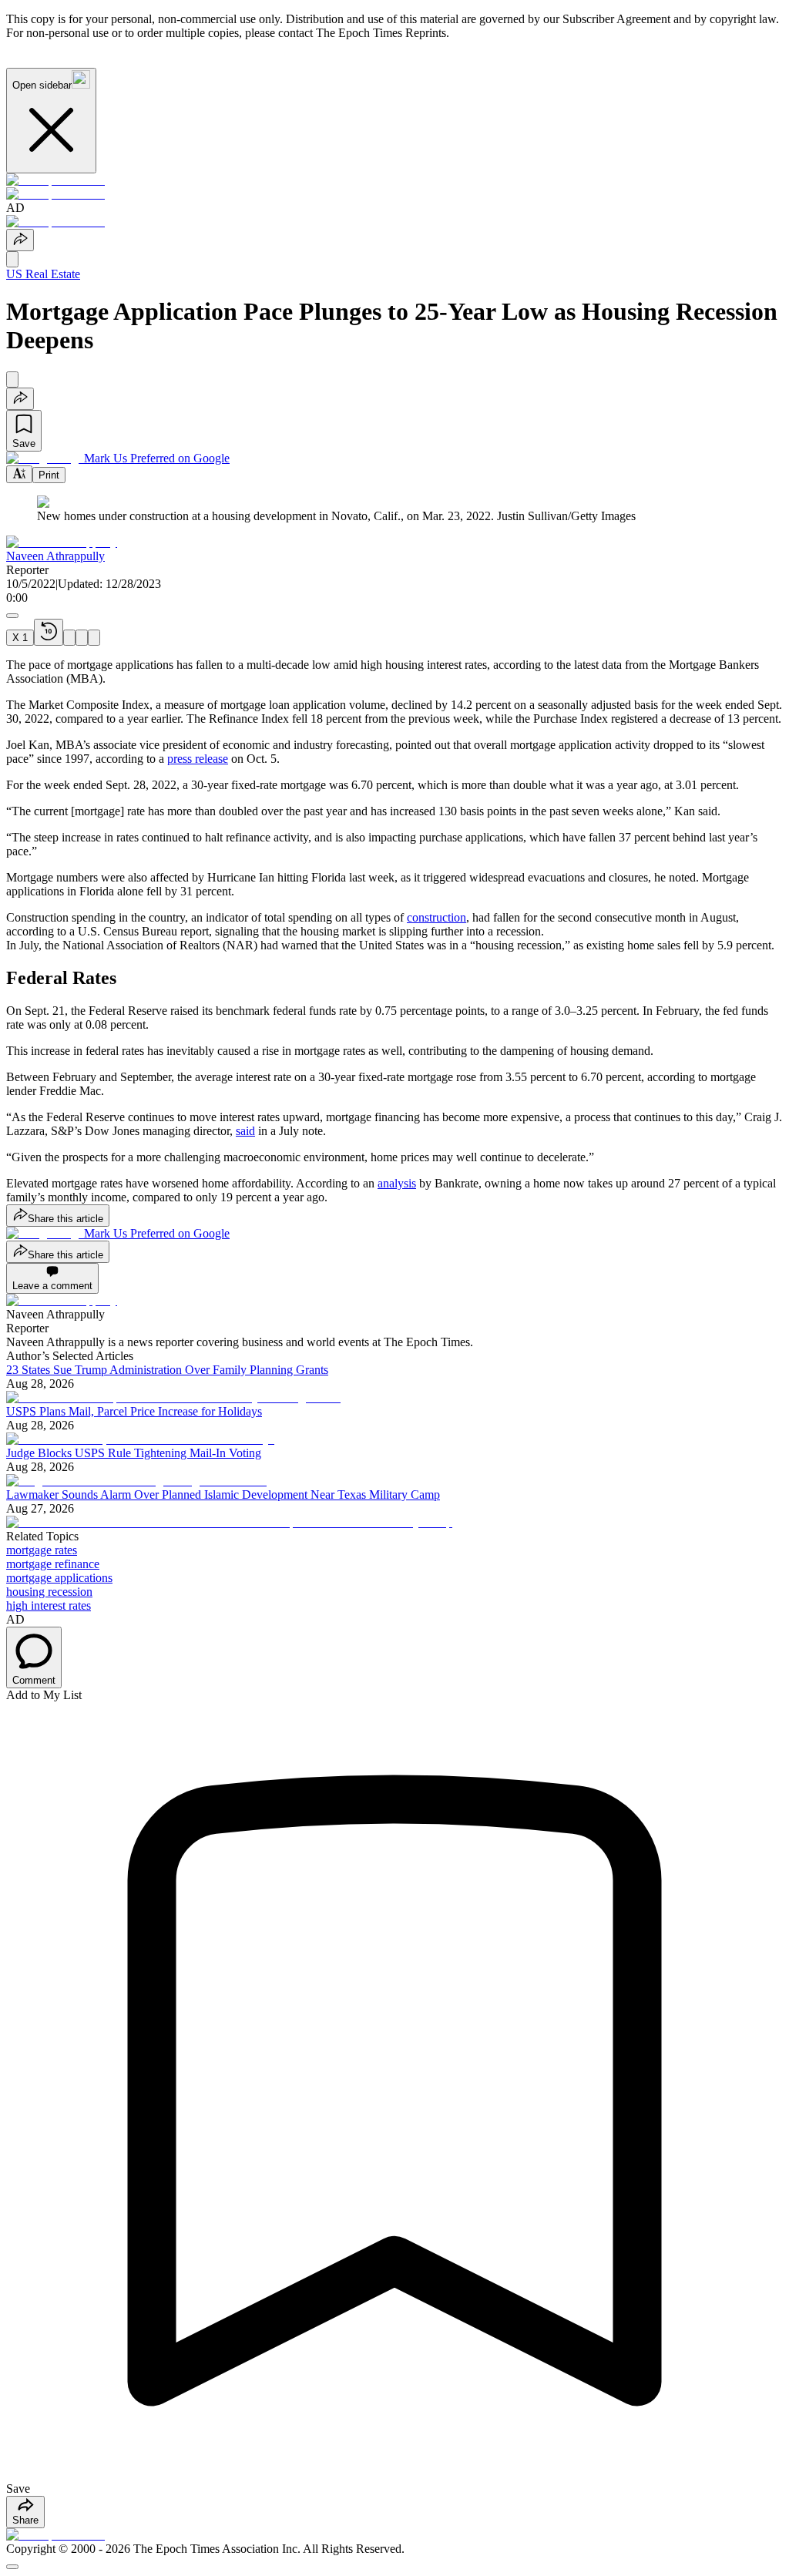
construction (436, 917)
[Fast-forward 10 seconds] (82, 638)
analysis (397, 1183)
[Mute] (94, 638)
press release (198, 759)
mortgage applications (59, 1578)
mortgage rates (42, 1550)
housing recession (49, 1592)
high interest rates (49, 1605)
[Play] (69, 638)
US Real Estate (43, 274)
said (245, 1131)
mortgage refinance (53, 1564)
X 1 (20, 638)
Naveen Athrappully (55, 556)
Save (24, 443)
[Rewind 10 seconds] (49, 632)
